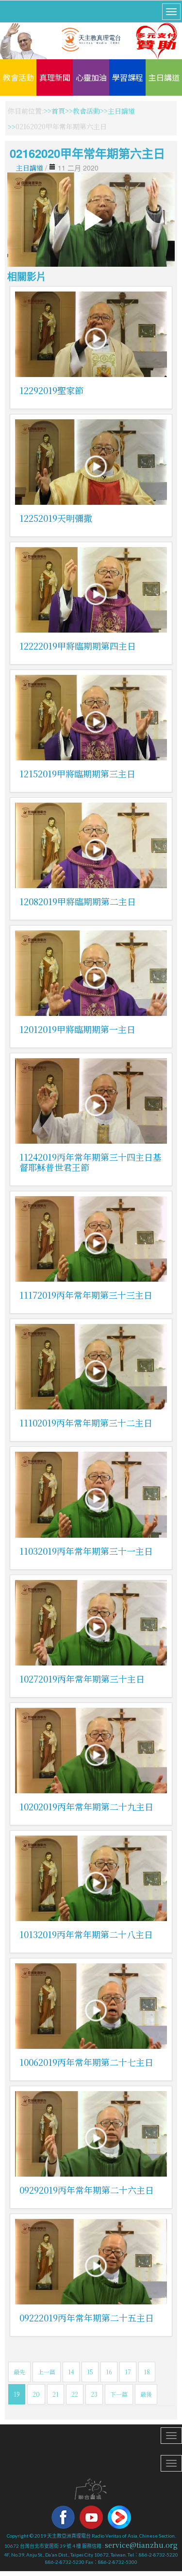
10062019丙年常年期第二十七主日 (86, 2062)
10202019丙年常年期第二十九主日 (86, 1806)
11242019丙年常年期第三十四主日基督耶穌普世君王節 (91, 1162)
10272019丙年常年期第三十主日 (82, 1679)
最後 (146, 2394)
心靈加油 (91, 77)
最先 (19, 2372)
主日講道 (164, 77)
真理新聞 (55, 77)
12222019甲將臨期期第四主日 (78, 646)
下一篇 (119, 2394)
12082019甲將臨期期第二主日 (78, 901)
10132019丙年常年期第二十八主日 (86, 1934)
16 (109, 2372)
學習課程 (128, 77)
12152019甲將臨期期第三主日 (77, 773)
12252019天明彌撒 (56, 518)
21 (56, 2394)
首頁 (58, 111)
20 (36, 2394)
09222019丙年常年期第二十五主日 (87, 2318)
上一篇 (47, 2372)
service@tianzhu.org (141, 2545)
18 (147, 2372)
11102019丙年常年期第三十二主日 (86, 1423)
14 (71, 2372)
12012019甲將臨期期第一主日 (77, 1029)
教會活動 (18, 77)
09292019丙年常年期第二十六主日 (87, 2190)
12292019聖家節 (51, 390)
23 (94, 2394)
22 (75, 2394)
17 (128, 2372)
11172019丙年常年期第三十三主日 (86, 1295)
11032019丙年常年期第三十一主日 (86, 1551)
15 (90, 2372)
